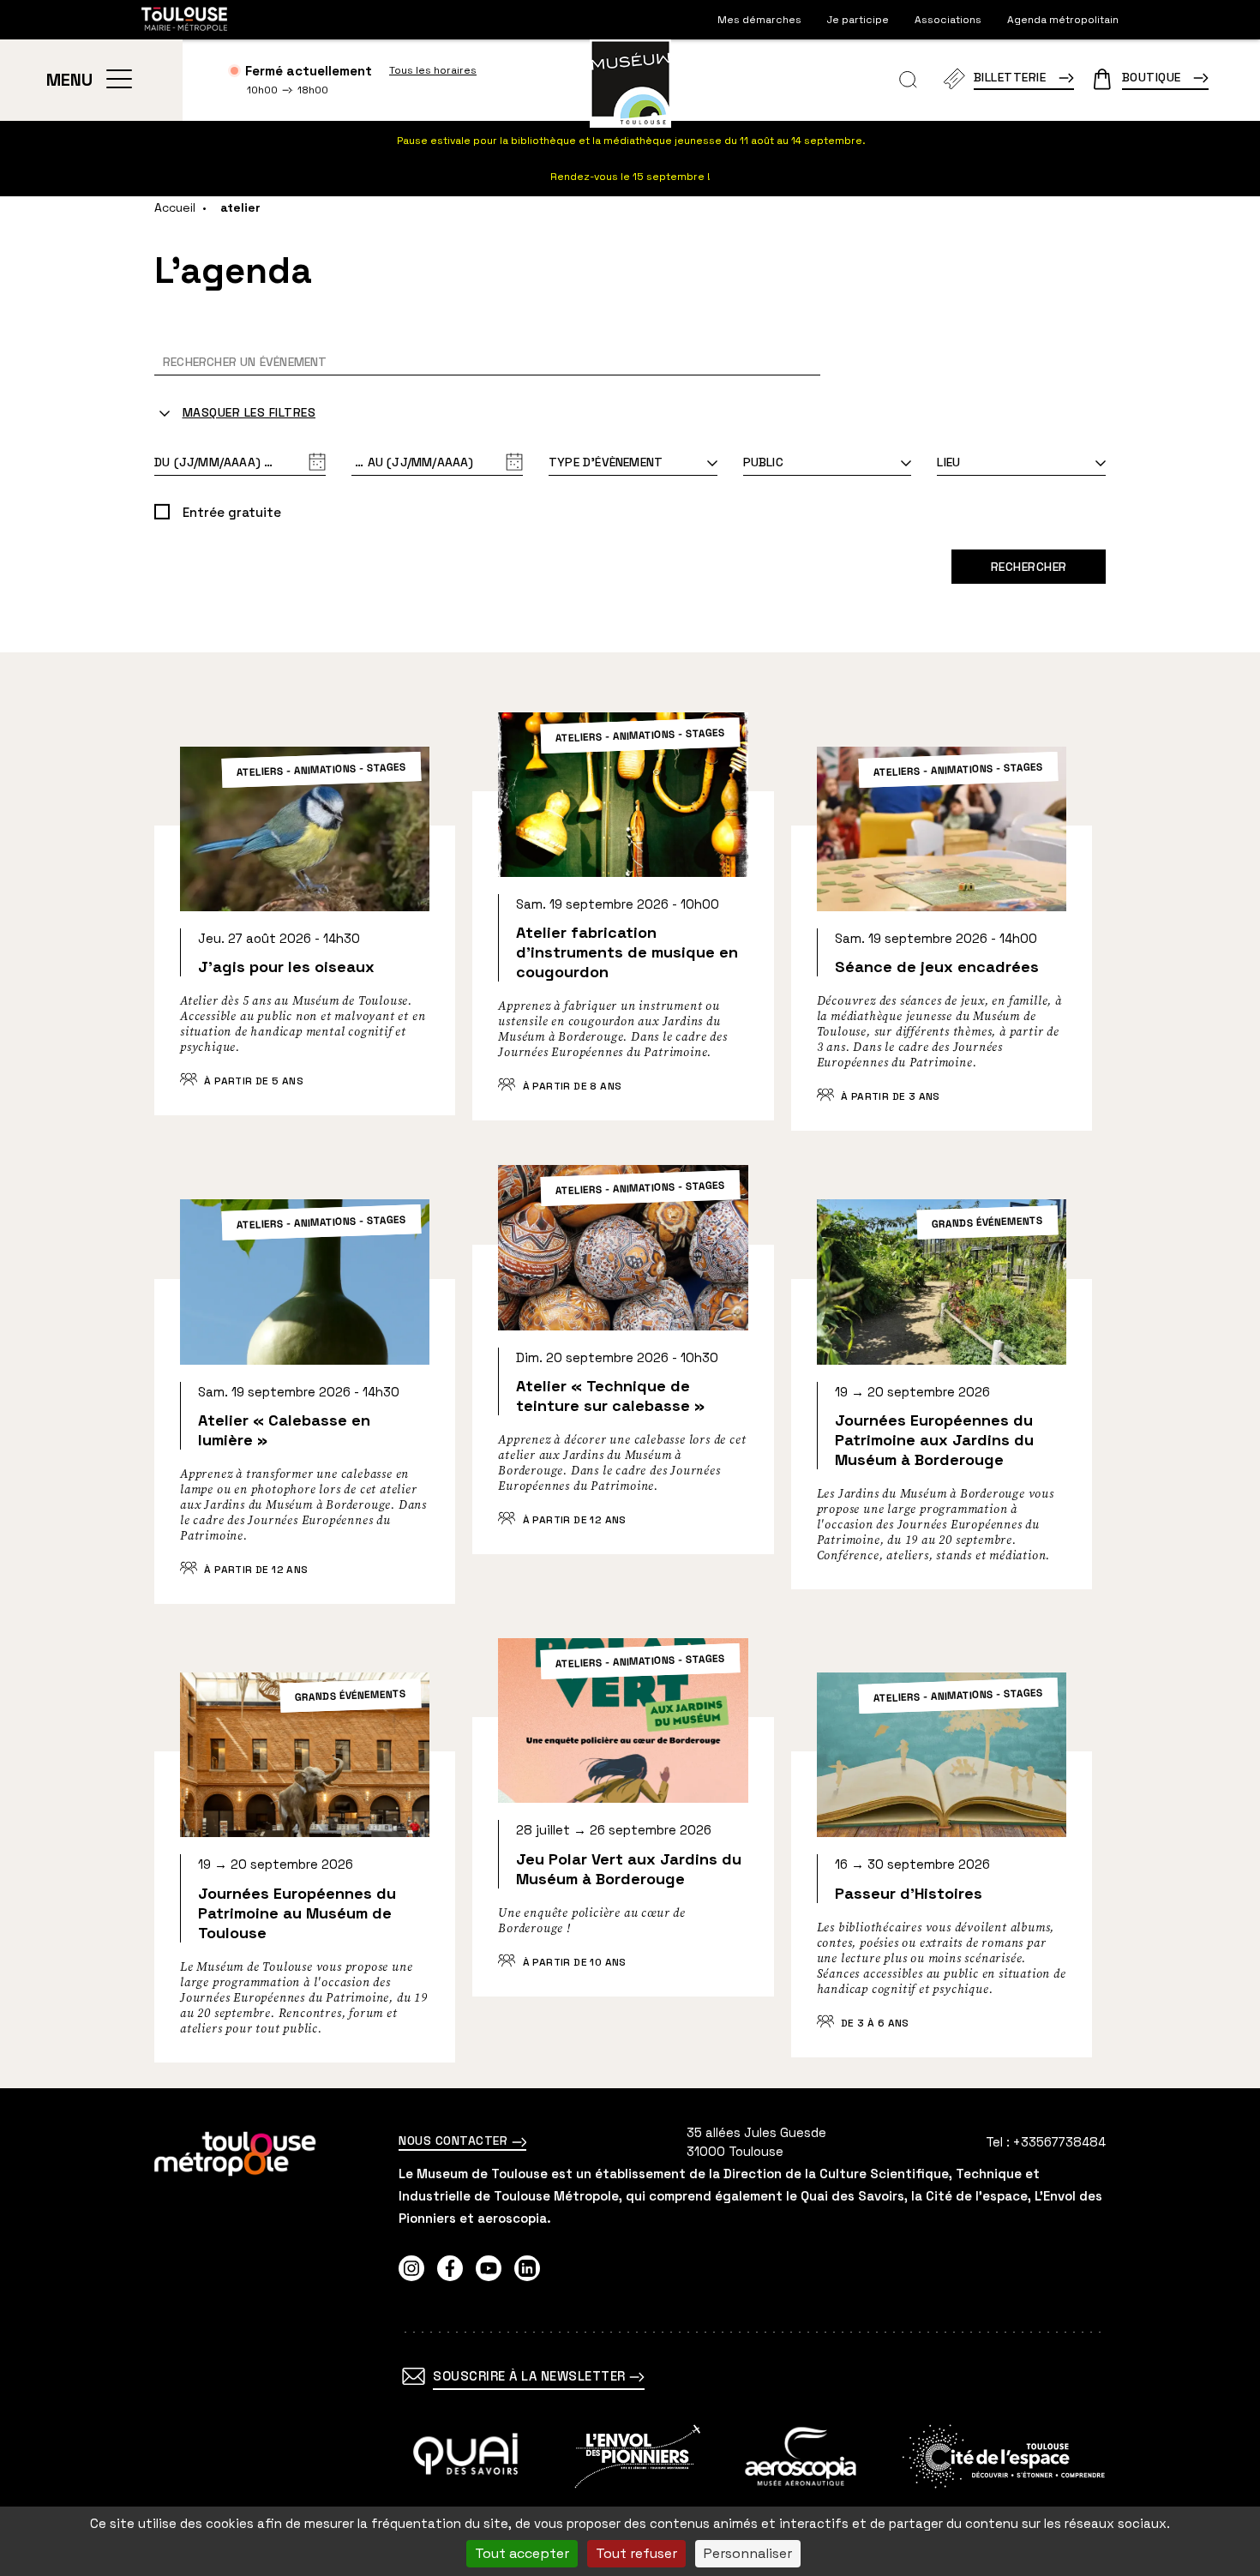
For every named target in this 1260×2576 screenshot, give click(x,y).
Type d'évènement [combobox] (606, 462)
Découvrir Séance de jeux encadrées (942, 961)
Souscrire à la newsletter (531, 2376)
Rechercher (1029, 567)
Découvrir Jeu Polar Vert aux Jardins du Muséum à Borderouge (623, 1840)
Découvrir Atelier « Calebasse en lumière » (305, 1425)
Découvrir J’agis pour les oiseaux (305, 954)
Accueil (175, 207)
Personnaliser (748, 2553)
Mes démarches (759, 20)
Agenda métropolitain (1063, 20)
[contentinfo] (630, 2332)
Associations (948, 20)
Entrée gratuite (232, 512)
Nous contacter (455, 2141)
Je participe (858, 20)
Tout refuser (636, 2553)
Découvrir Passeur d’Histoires (942, 1887)
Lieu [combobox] (948, 462)
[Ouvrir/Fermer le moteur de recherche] (908, 80)
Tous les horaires (433, 70)
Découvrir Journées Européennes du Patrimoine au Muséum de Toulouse (305, 1890)
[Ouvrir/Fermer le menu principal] (119, 80)
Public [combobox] (763, 462)
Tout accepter (522, 2553)
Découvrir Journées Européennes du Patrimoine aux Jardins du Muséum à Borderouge (942, 1417)
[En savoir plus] (466, 2456)
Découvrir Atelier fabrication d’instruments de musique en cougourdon (623, 939)
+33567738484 (1059, 2142)
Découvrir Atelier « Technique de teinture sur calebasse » (623, 1383)
